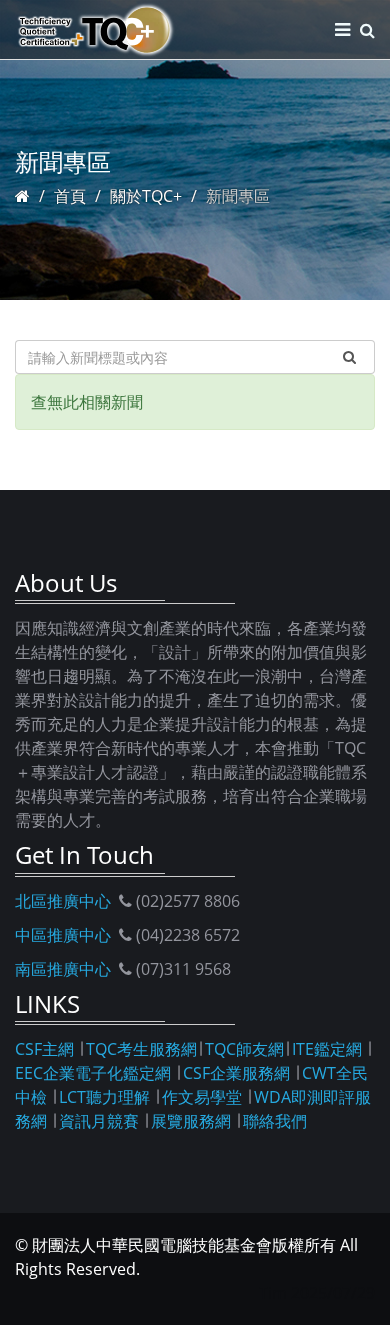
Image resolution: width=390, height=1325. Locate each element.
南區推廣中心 (63, 969)
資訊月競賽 (99, 1121)
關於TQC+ (146, 196)
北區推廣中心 (63, 901)
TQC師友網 (244, 1049)
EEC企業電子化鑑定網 (93, 1073)
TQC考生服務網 (141, 1049)
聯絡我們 (275, 1121)
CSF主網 (44, 1049)
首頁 (70, 196)
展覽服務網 (191, 1121)
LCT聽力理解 (104, 1097)
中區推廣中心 (63, 935)
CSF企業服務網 (236, 1073)
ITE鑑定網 (327, 1049)
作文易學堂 (202, 1097)
